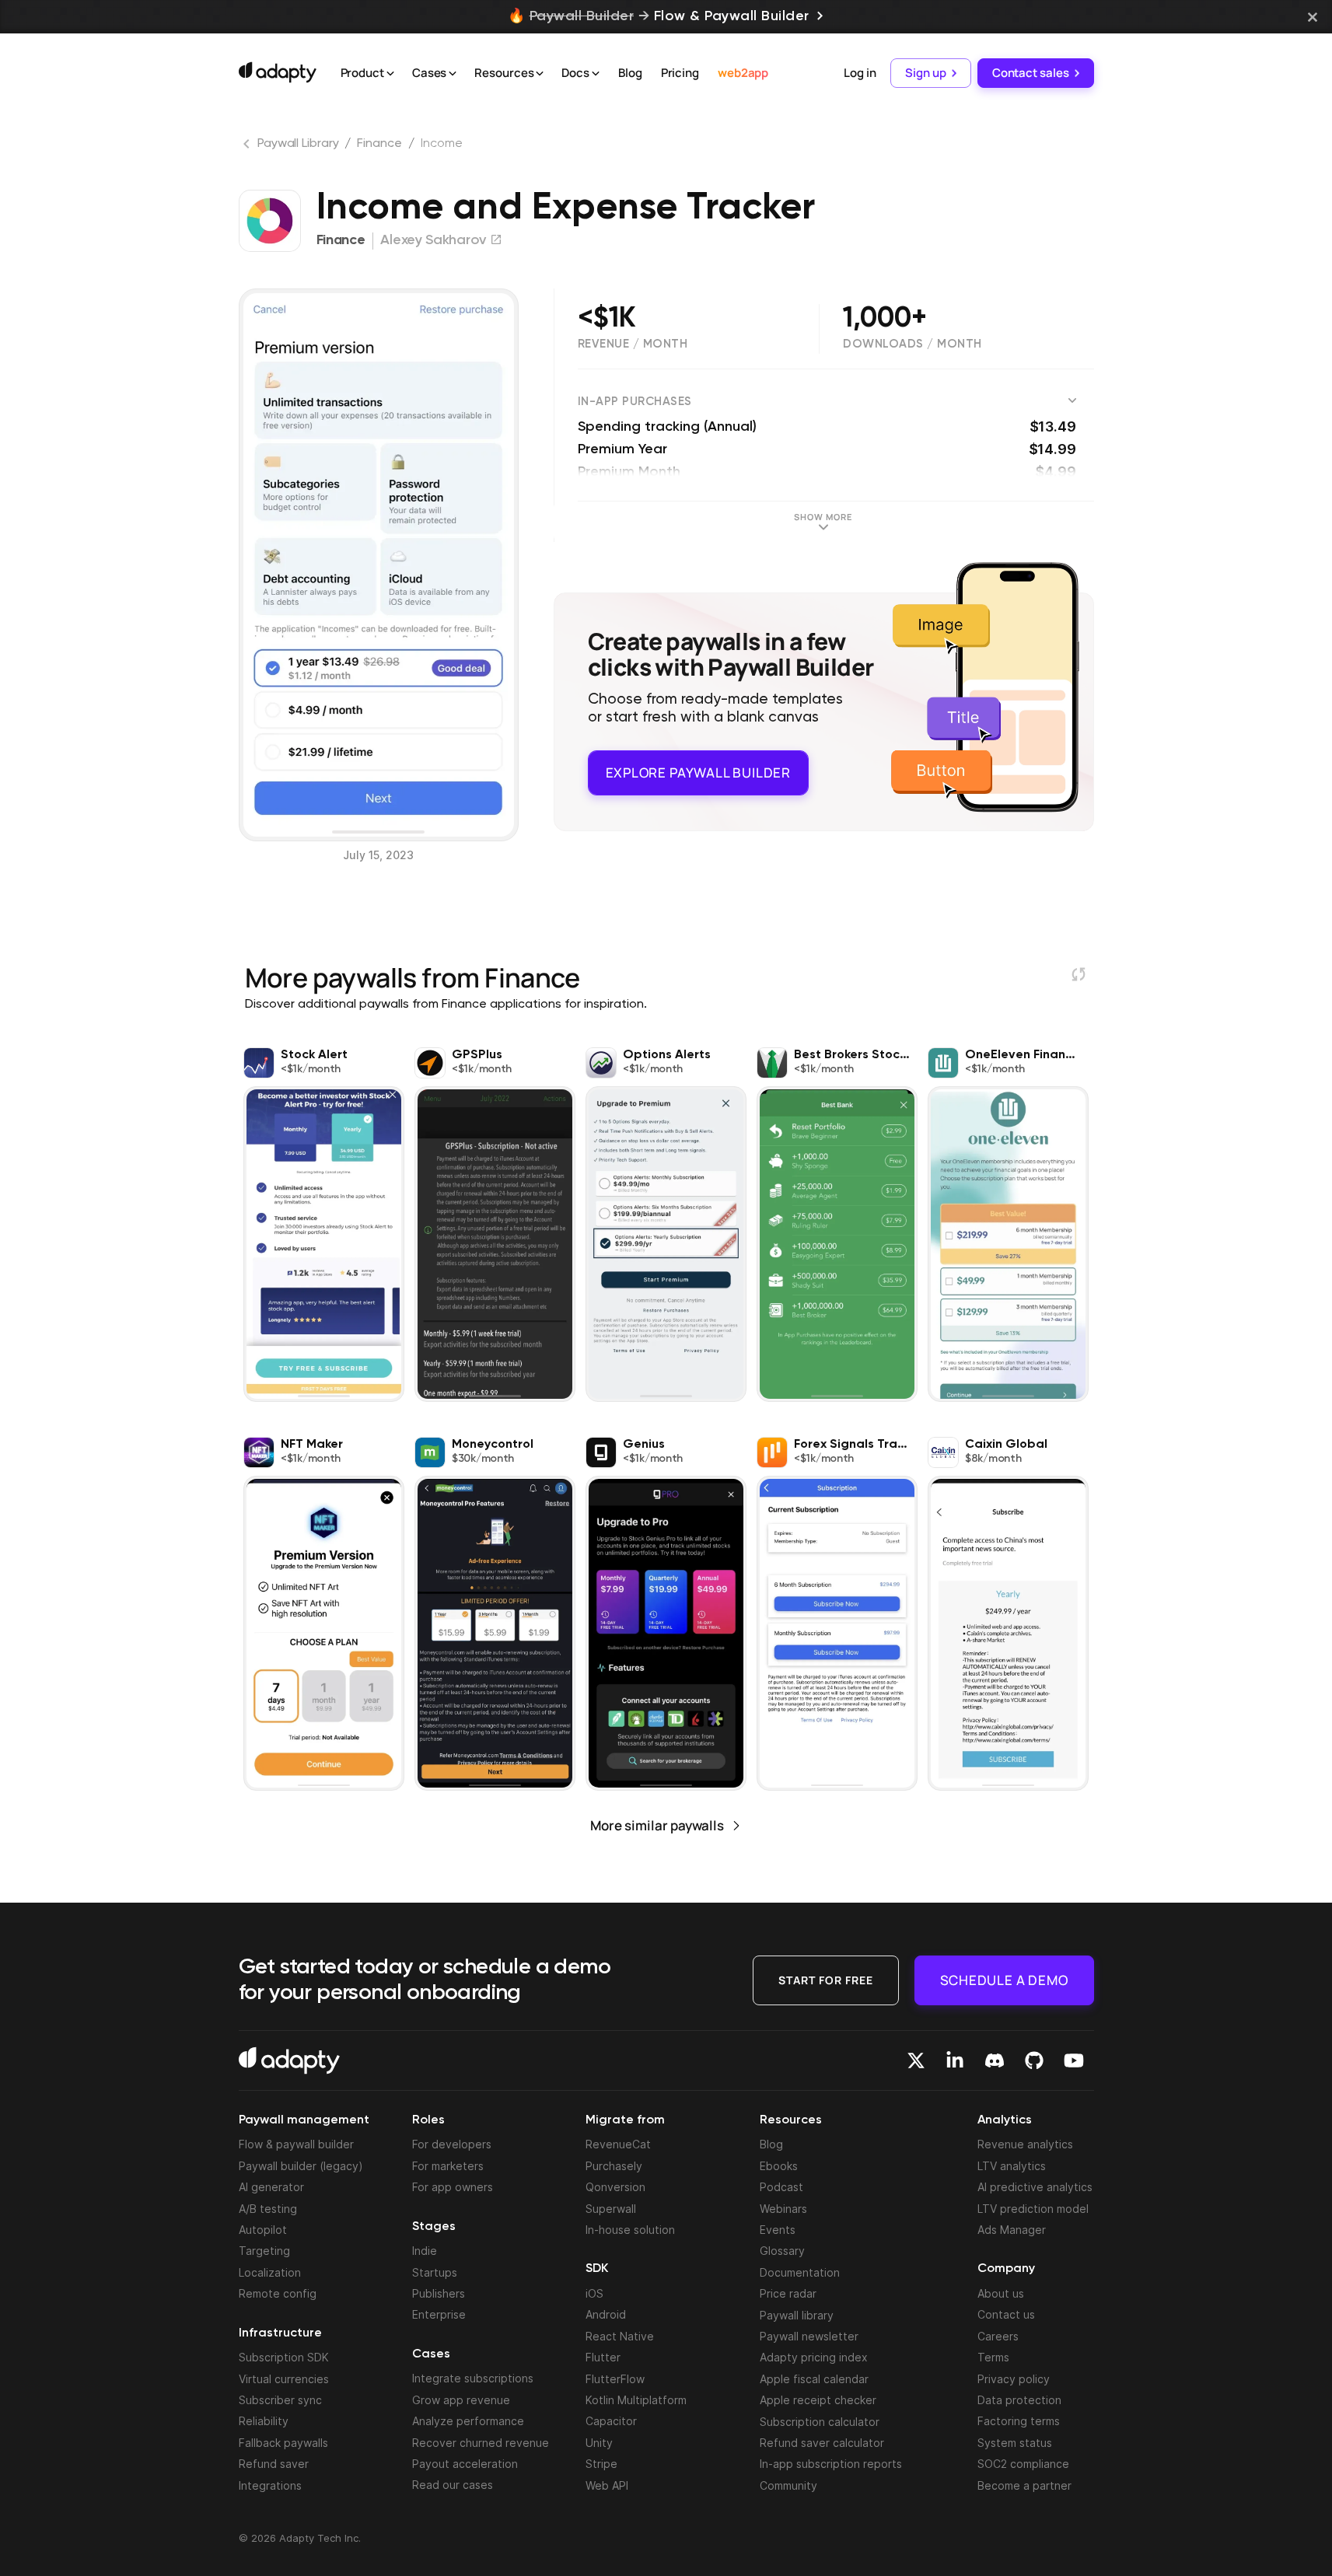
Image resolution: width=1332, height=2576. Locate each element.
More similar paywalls (657, 1825)
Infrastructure (280, 2333)
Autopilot (263, 2230)
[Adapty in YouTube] (1074, 2060)
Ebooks (779, 2166)
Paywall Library (298, 144)
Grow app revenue (461, 2400)
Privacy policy (1014, 2379)
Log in (860, 73)
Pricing (680, 73)
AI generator (271, 2187)
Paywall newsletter (809, 2336)
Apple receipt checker (818, 2400)
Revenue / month (633, 344)
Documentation (800, 2272)
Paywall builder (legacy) (301, 2166)
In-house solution (630, 2230)
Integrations (270, 2485)
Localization (270, 2272)
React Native (620, 2336)
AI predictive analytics (1035, 2187)
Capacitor (611, 2421)
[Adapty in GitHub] (1034, 2060)
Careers (998, 2336)
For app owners (453, 2187)
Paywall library (797, 2315)
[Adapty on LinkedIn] (955, 2060)
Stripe (601, 2464)
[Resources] (540, 74)
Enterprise (439, 2314)
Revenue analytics (1025, 2144)
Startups (435, 2272)
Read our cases (453, 2485)
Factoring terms (1019, 2421)
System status (1015, 2443)
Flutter (603, 2357)
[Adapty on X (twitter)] (916, 2060)
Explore (698, 771)
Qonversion (615, 2187)
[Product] (390, 74)
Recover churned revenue (481, 2443)
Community (788, 2485)
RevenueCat (618, 2144)
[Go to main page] (278, 72)
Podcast (781, 2187)
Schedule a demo (1004, 1980)
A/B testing (268, 2209)
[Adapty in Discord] (995, 2060)
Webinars (783, 2209)
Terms (993, 2357)
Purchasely (614, 2166)
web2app (743, 73)
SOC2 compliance (1023, 2464)
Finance (379, 144)
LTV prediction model (1033, 2209)
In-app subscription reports (831, 2464)
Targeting (264, 2251)
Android (606, 2314)
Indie (425, 2251)
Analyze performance (468, 2421)
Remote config (278, 2293)
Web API (607, 2485)
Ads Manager (1012, 2230)
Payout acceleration (465, 2464)
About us (1001, 2293)
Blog (630, 73)
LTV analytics (1012, 2166)
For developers (452, 2144)
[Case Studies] (453, 74)
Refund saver (274, 2464)
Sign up (925, 73)
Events (778, 2230)
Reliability (264, 2421)
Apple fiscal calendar (814, 2379)
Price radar (788, 2293)
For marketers (448, 2166)
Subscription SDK (284, 2357)
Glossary (782, 2251)
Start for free (826, 1980)
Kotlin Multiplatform (636, 2400)
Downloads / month (912, 344)
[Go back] (248, 147)
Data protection (1019, 2400)
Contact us (1006, 2314)
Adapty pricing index (814, 2357)
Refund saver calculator (822, 2443)
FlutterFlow (615, 2379)
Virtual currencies (284, 2379)
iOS (594, 2293)
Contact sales (1031, 73)
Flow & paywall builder (296, 2144)
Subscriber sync (280, 2400)
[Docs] (596, 74)
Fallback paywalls (283, 2443)
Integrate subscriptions (473, 2378)
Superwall (611, 2209)
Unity (599, 2443)
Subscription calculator (820, 2422)
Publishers (439, 2293)
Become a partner (1024, 2485)
